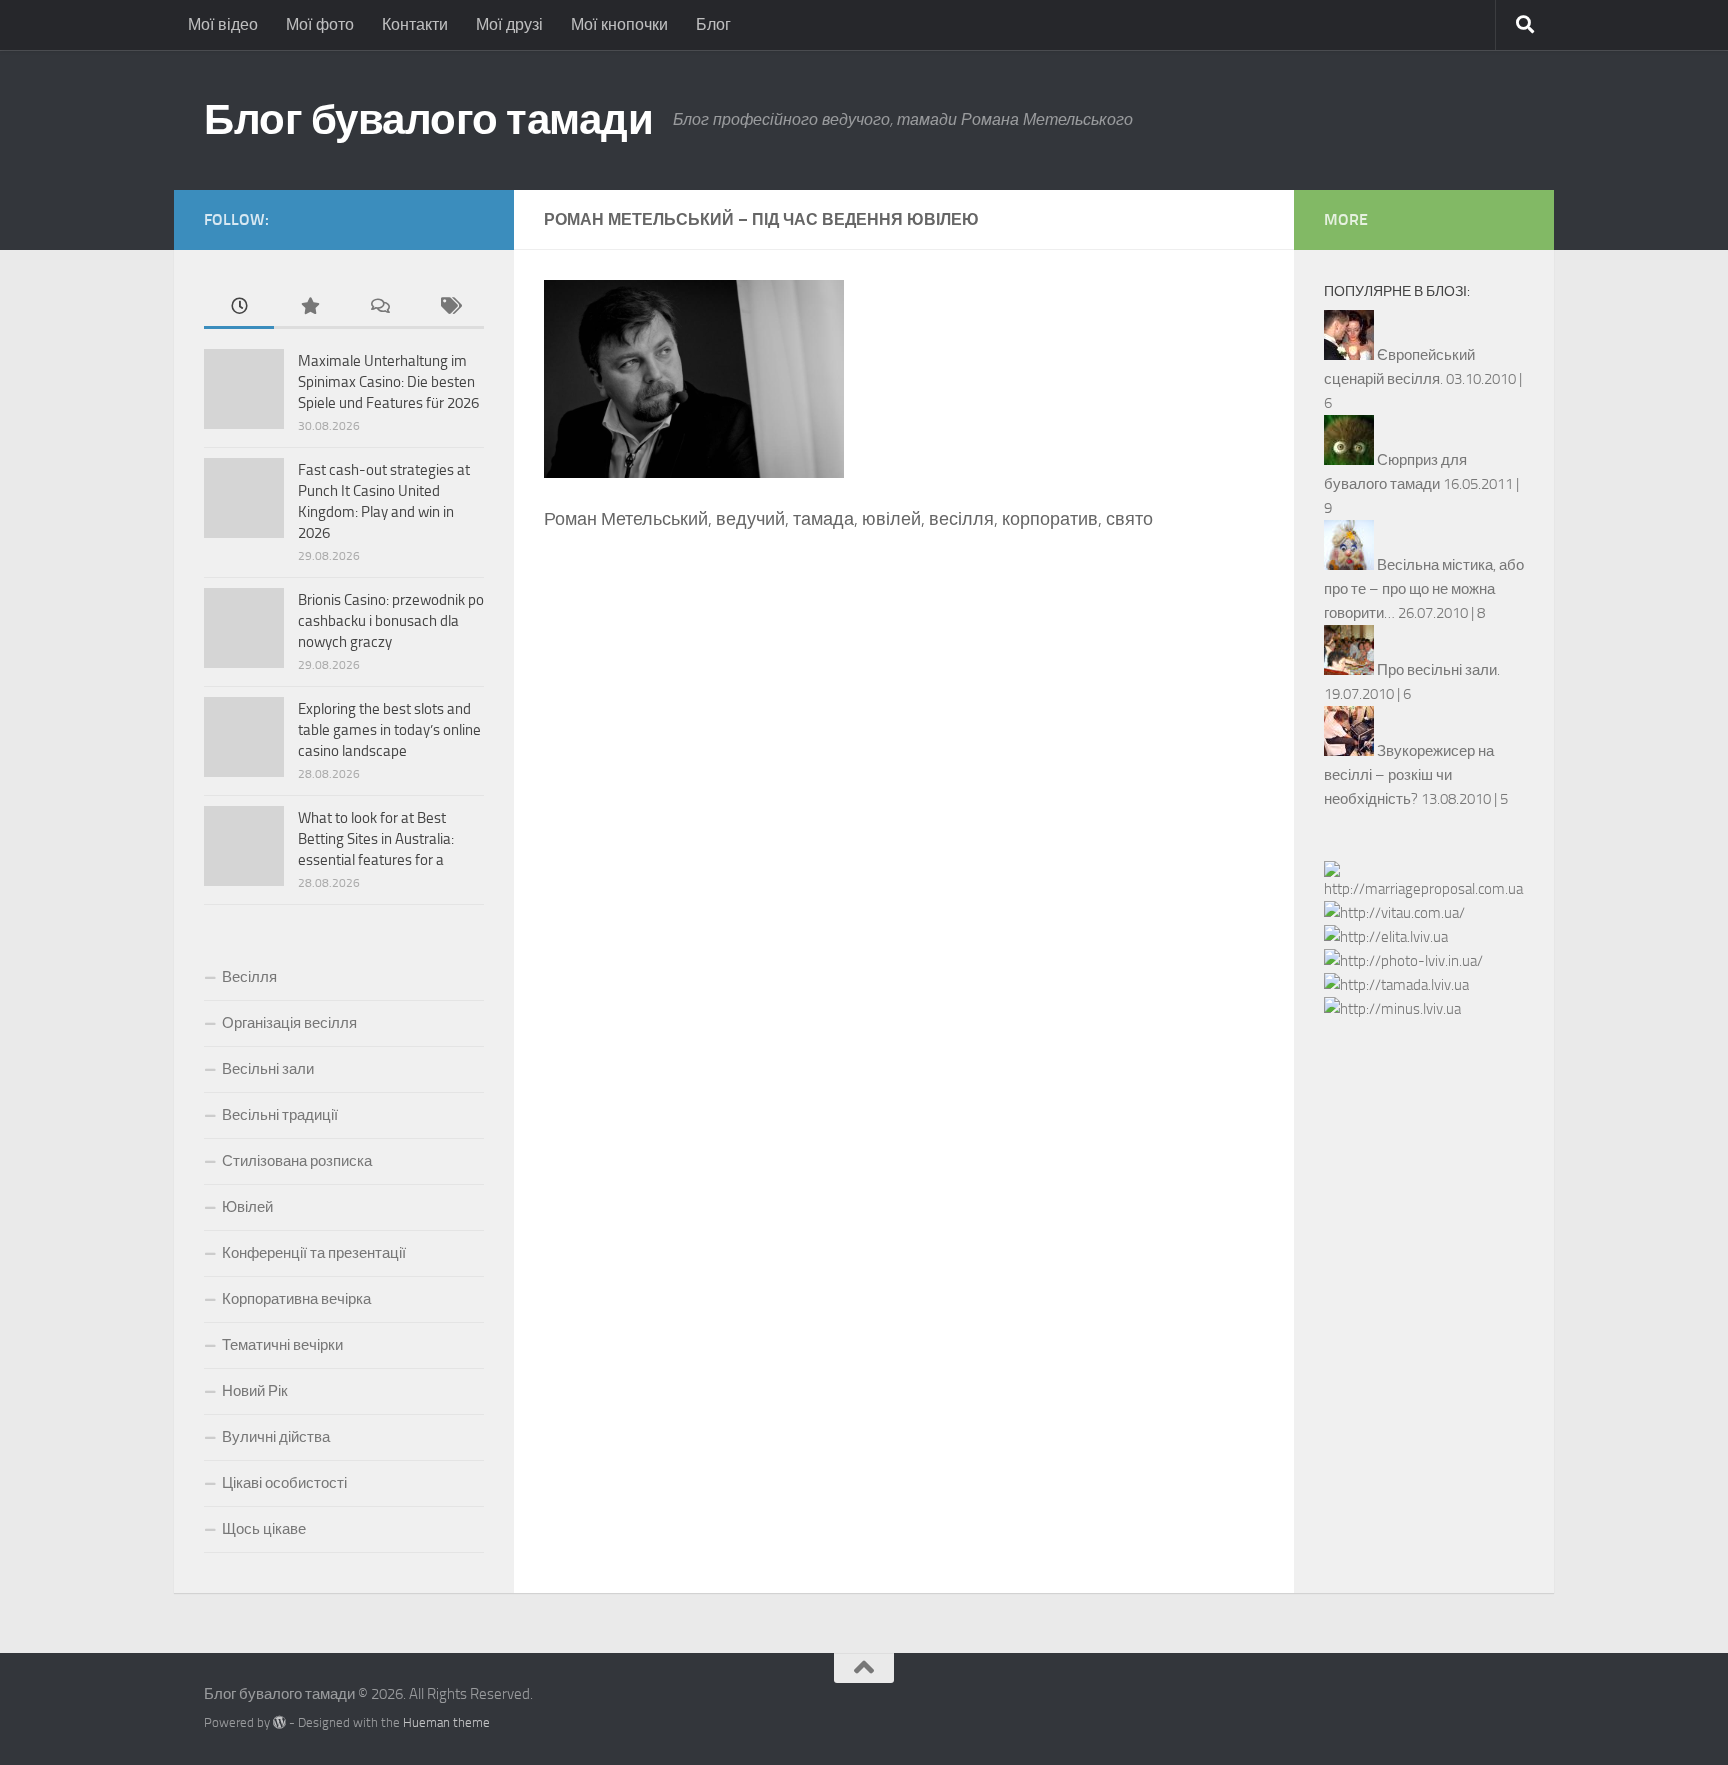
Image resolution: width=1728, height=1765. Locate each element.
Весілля (249, 977)
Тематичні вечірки (282, 1345)
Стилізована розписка (297, 1161)
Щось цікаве (264, 1529)
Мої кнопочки (619, 24)
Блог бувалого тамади (428, 120)
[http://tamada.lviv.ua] (1396, 985)
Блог (713, 24)
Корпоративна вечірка (296, 1299)
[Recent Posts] (239, 307)
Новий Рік (255, 1391)
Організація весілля (289, 1023)
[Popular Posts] (309, 307)
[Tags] (449, 307)
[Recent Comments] (379, 307)
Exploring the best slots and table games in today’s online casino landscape (389, 730)
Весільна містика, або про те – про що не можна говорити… (1424, 589)
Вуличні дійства (276, 1437)
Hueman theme (446, 1722)
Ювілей (247, 1207)
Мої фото (320, 24)
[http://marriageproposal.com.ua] (1424, 889)
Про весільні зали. (1438, 670)
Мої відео (223, 24)
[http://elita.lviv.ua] (1386, 937)
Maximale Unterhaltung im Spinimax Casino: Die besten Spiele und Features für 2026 (388, 382)
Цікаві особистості (284, 1483)
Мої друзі (509, 24)
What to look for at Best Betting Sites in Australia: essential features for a (376, 839)
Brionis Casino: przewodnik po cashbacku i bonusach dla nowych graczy (391, 621)
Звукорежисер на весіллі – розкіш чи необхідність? (1409, 775)
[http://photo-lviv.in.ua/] (1403, 961)
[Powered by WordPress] (279, 1722)
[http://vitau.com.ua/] (1394, 913)
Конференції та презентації (314, 1253)
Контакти (415, 24)
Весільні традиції (280, 1115)
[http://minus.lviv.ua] (1392, 1009)
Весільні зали (268, 1069)
